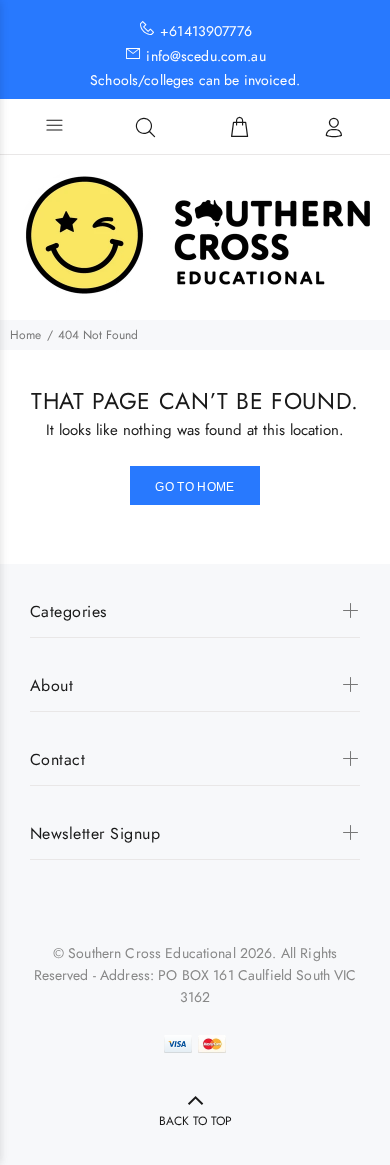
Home (25, 335)
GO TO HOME (195, 487)
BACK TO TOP (195, 1121)
